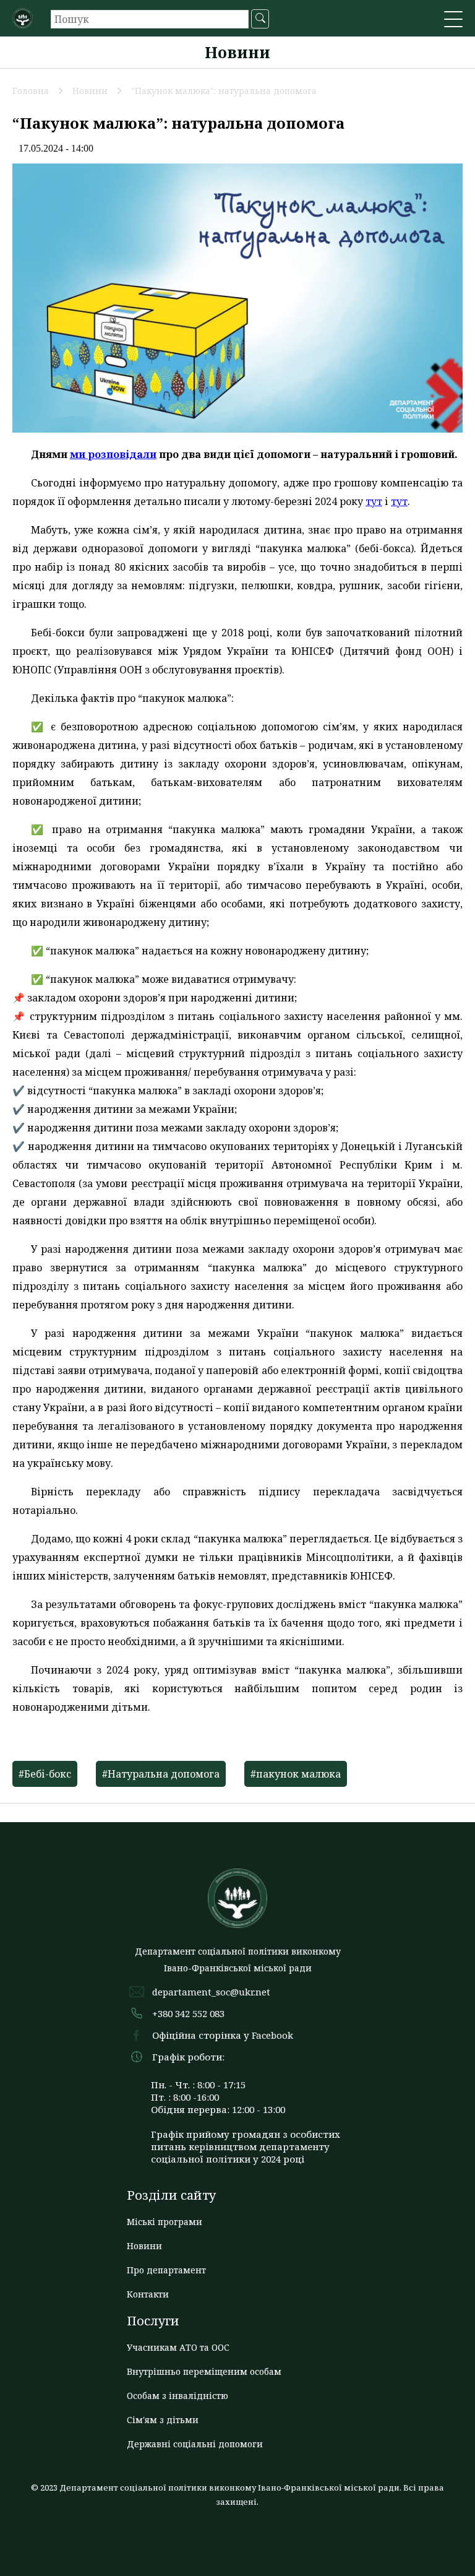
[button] (453, 20)
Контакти (148, 2294)
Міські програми (165, 2222)
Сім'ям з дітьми (163, 2420)
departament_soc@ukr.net (211, 1992)
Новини (144, 2246)
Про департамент (166, 2270)
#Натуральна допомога (161, 1774)
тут (374, 501)
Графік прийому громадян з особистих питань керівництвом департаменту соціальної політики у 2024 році (246, 2146)
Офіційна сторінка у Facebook (223, 2035)
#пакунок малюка (296, 1774)
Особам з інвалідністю (178, 2396)
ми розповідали (113, 454)
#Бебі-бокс (45, 1774)
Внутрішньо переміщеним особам (204, 2371)
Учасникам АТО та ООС (178, 2347)
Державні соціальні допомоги (195, 2444)
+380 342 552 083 (188, 2013)
